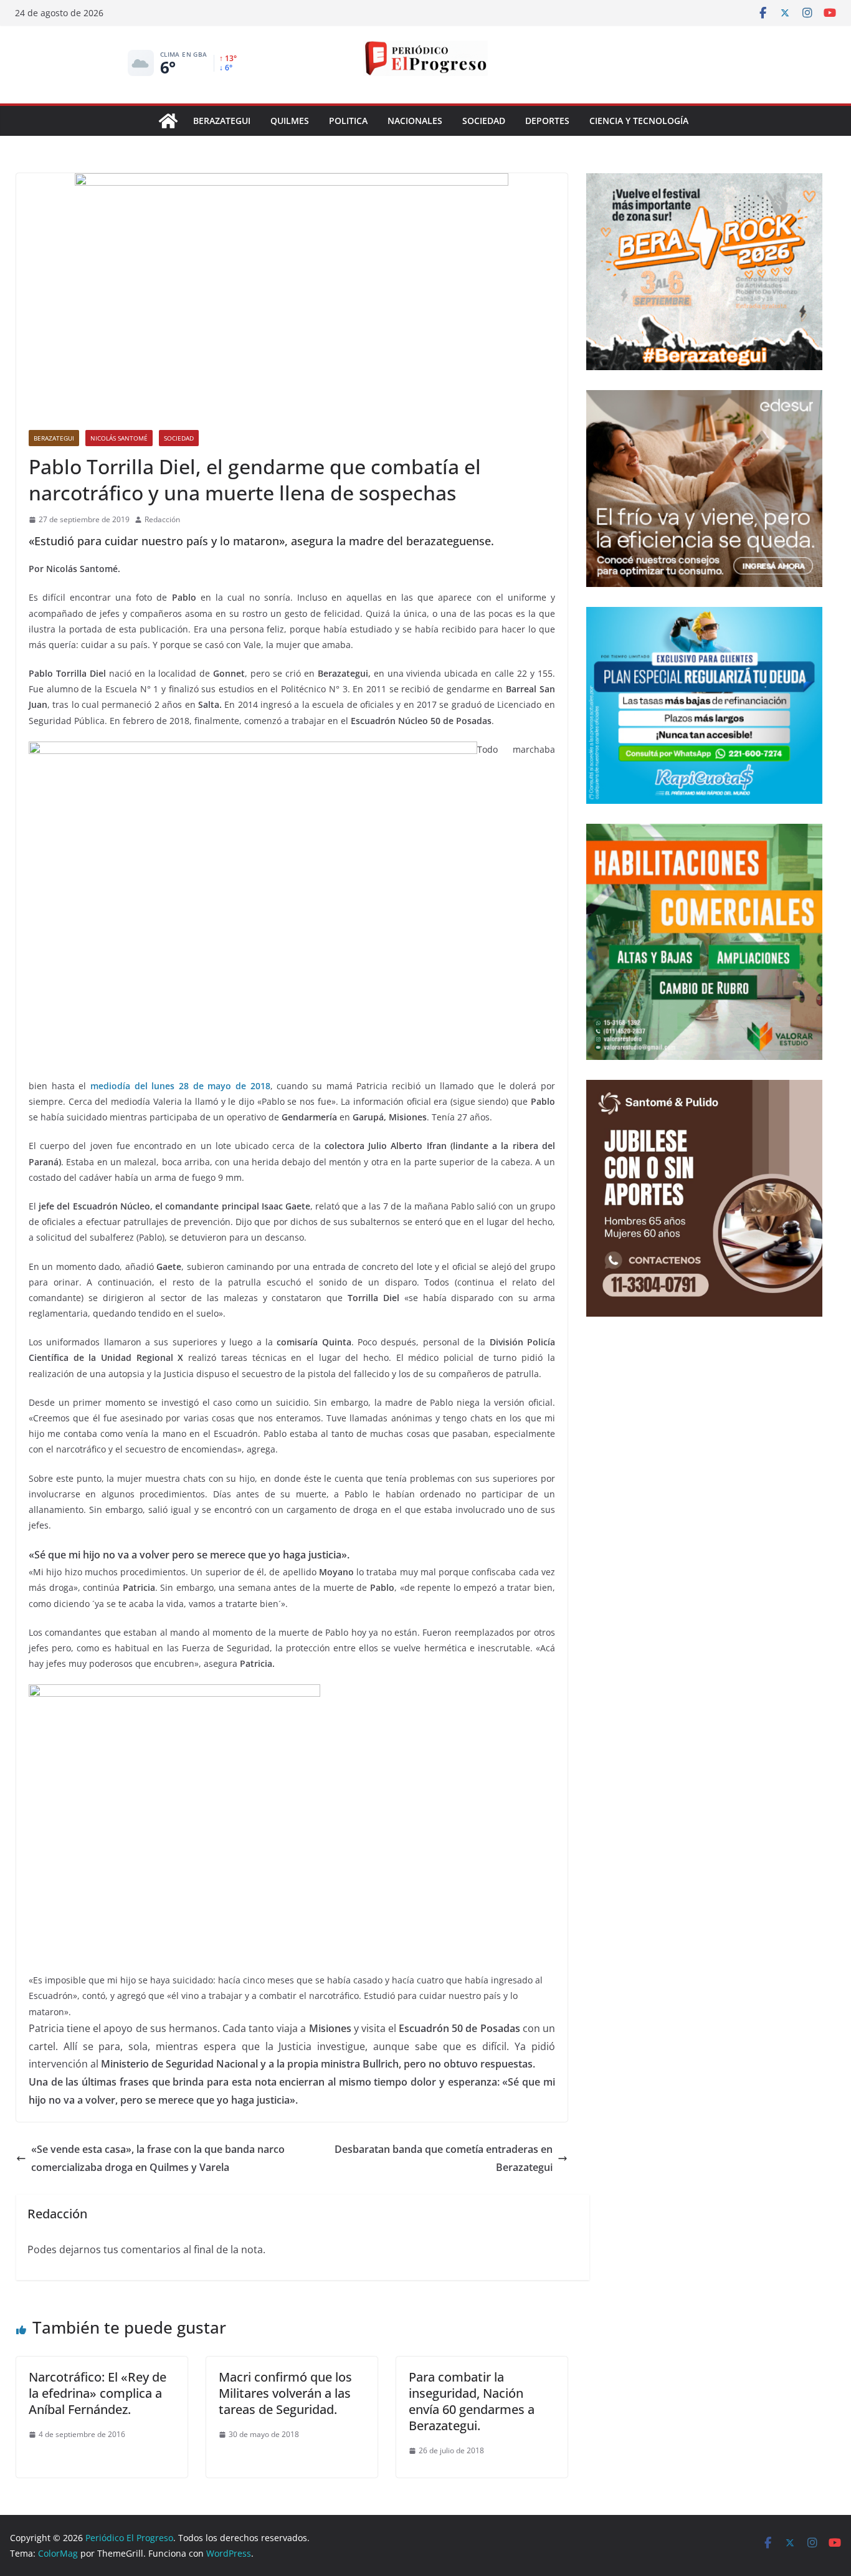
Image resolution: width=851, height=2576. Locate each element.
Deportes (547, 121)
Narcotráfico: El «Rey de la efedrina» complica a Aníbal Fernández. (97, 2393)
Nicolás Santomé (119, 438)
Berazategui (222, 121)
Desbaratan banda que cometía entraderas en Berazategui (444, 2158)
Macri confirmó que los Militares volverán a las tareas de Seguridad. (285, 2393)
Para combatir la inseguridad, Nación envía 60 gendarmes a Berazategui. (472, 2401)
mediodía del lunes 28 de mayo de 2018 (180, 1086)
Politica (348, 121)
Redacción (162, 519)
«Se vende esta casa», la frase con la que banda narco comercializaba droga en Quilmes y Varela (158, 2158)
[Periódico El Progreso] (168, 121)
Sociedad (484, 121)
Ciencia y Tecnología (639, 121)
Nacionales (415, 121)
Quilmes (290, 121)
